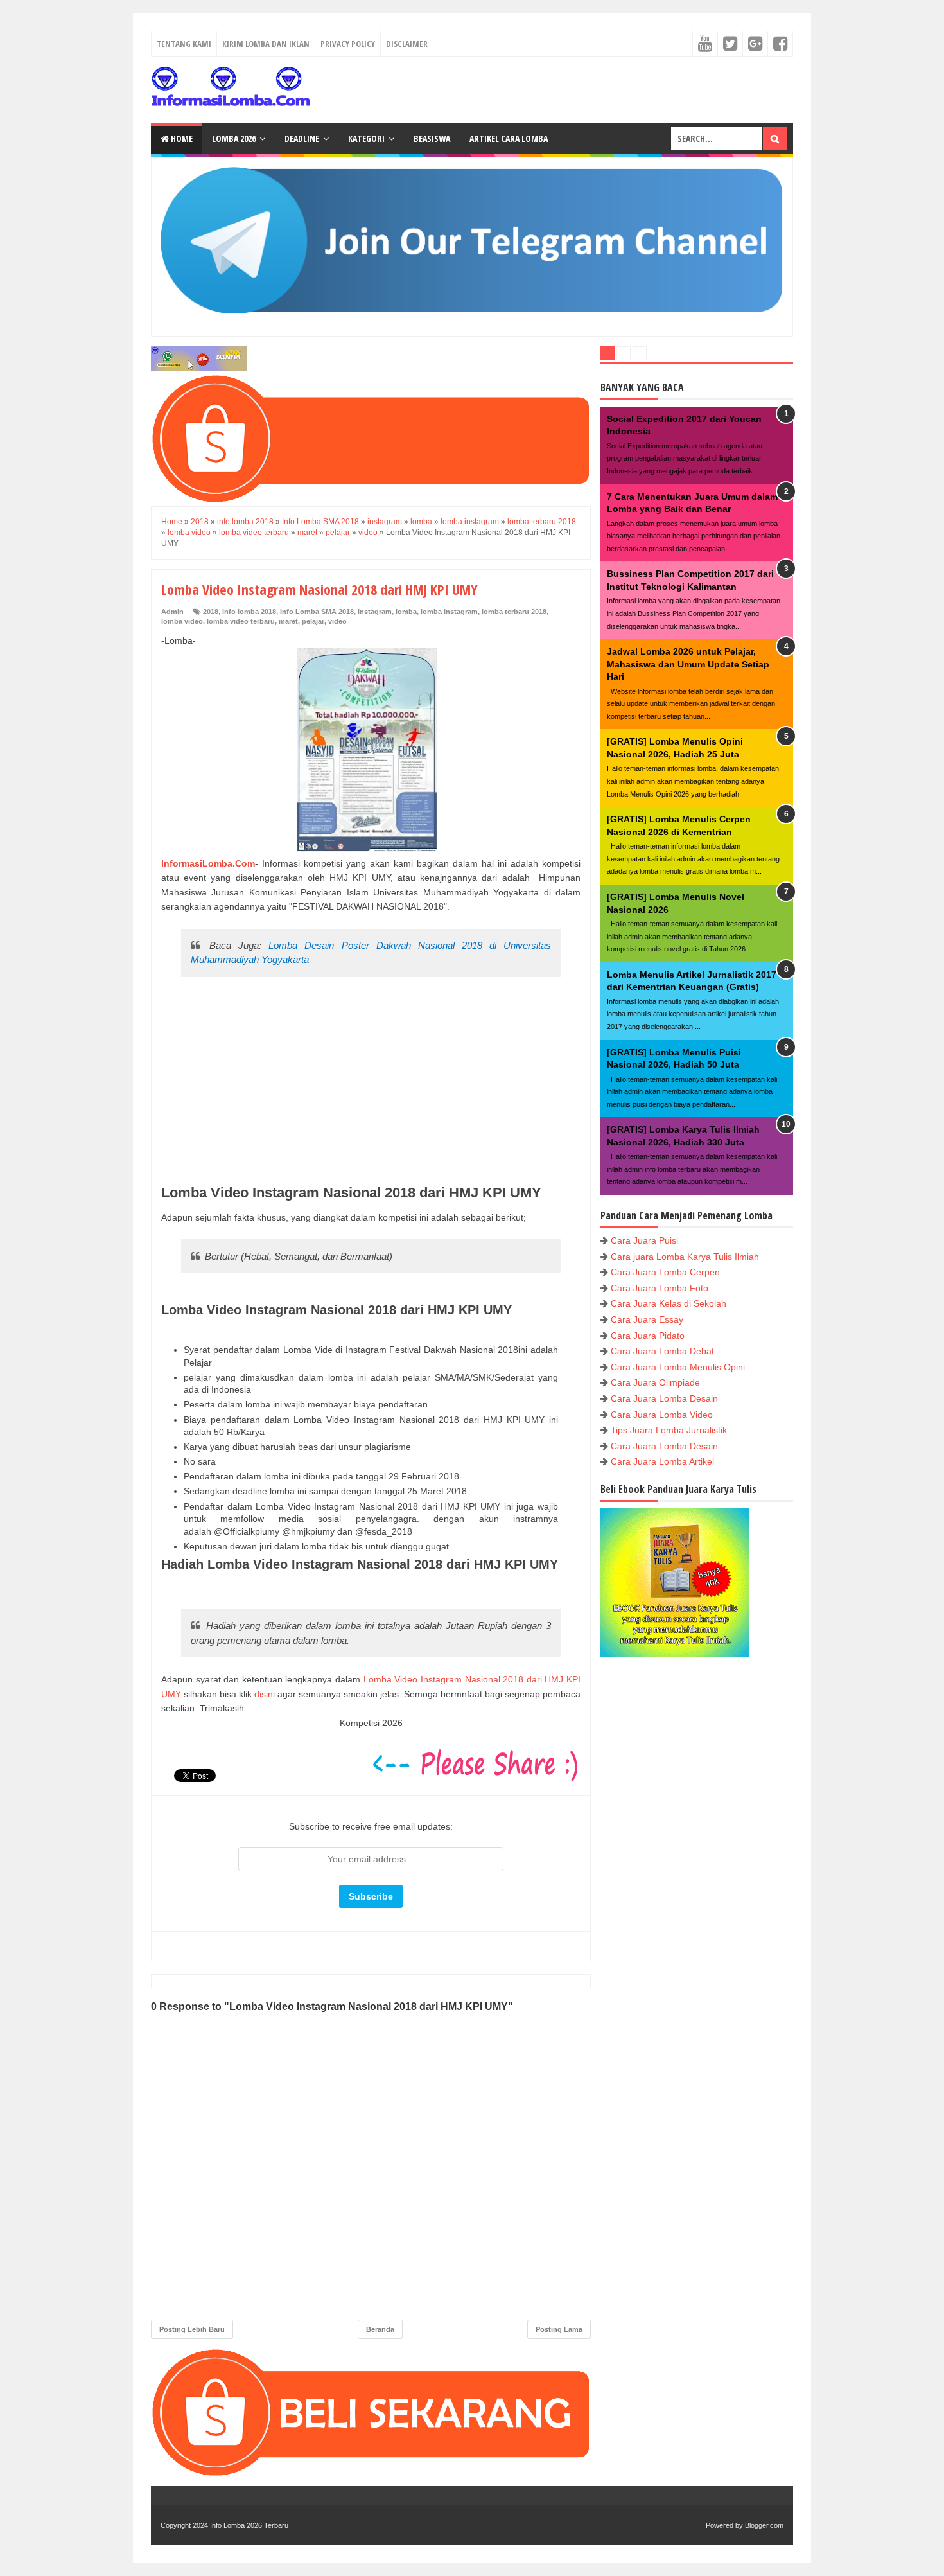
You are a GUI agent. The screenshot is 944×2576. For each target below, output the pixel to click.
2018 (211, 612)
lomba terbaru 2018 (514, 612)
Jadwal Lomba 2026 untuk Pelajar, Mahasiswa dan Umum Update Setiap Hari (688, 664)
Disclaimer (407, 44)
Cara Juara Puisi (644, 1240)
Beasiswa (432, 138)
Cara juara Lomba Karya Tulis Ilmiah (685, 1257)
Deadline (302, 138)
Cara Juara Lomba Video (662, 1415)
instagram (375, 612)
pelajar (313, 621)
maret (288, 621)
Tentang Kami (184, 44)
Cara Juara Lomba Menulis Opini (678, 1367)
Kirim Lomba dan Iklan (266, 44)
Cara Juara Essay (647, 1319)
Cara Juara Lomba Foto (660, 1288)
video (337, 621)
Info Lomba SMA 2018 (317, 612)
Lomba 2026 (234, 138)
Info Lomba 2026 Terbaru (249, 2525)
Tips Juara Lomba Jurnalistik (669, 1430)
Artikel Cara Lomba (509, 138)
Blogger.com (764, 2525)
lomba (406, 612)
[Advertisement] (371, 1082)
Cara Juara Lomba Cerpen (665, 1272)
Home (181, 138)
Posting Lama (559, 2329)
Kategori (366, 138)
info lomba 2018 (249, 612)
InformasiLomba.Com (208, 863)
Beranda (380, 2329)
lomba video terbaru (241, 621)
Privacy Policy (348, 44)
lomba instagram (449, 612)
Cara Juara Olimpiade (655, 1382)
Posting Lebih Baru (192, 2329)
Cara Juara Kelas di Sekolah (669, 1303)
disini (265, 1694)
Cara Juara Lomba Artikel (662, 1461)
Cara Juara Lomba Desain (664, 1398)
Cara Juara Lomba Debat (662, 1351)
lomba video (182, 621)
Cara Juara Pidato (648, 1336)
